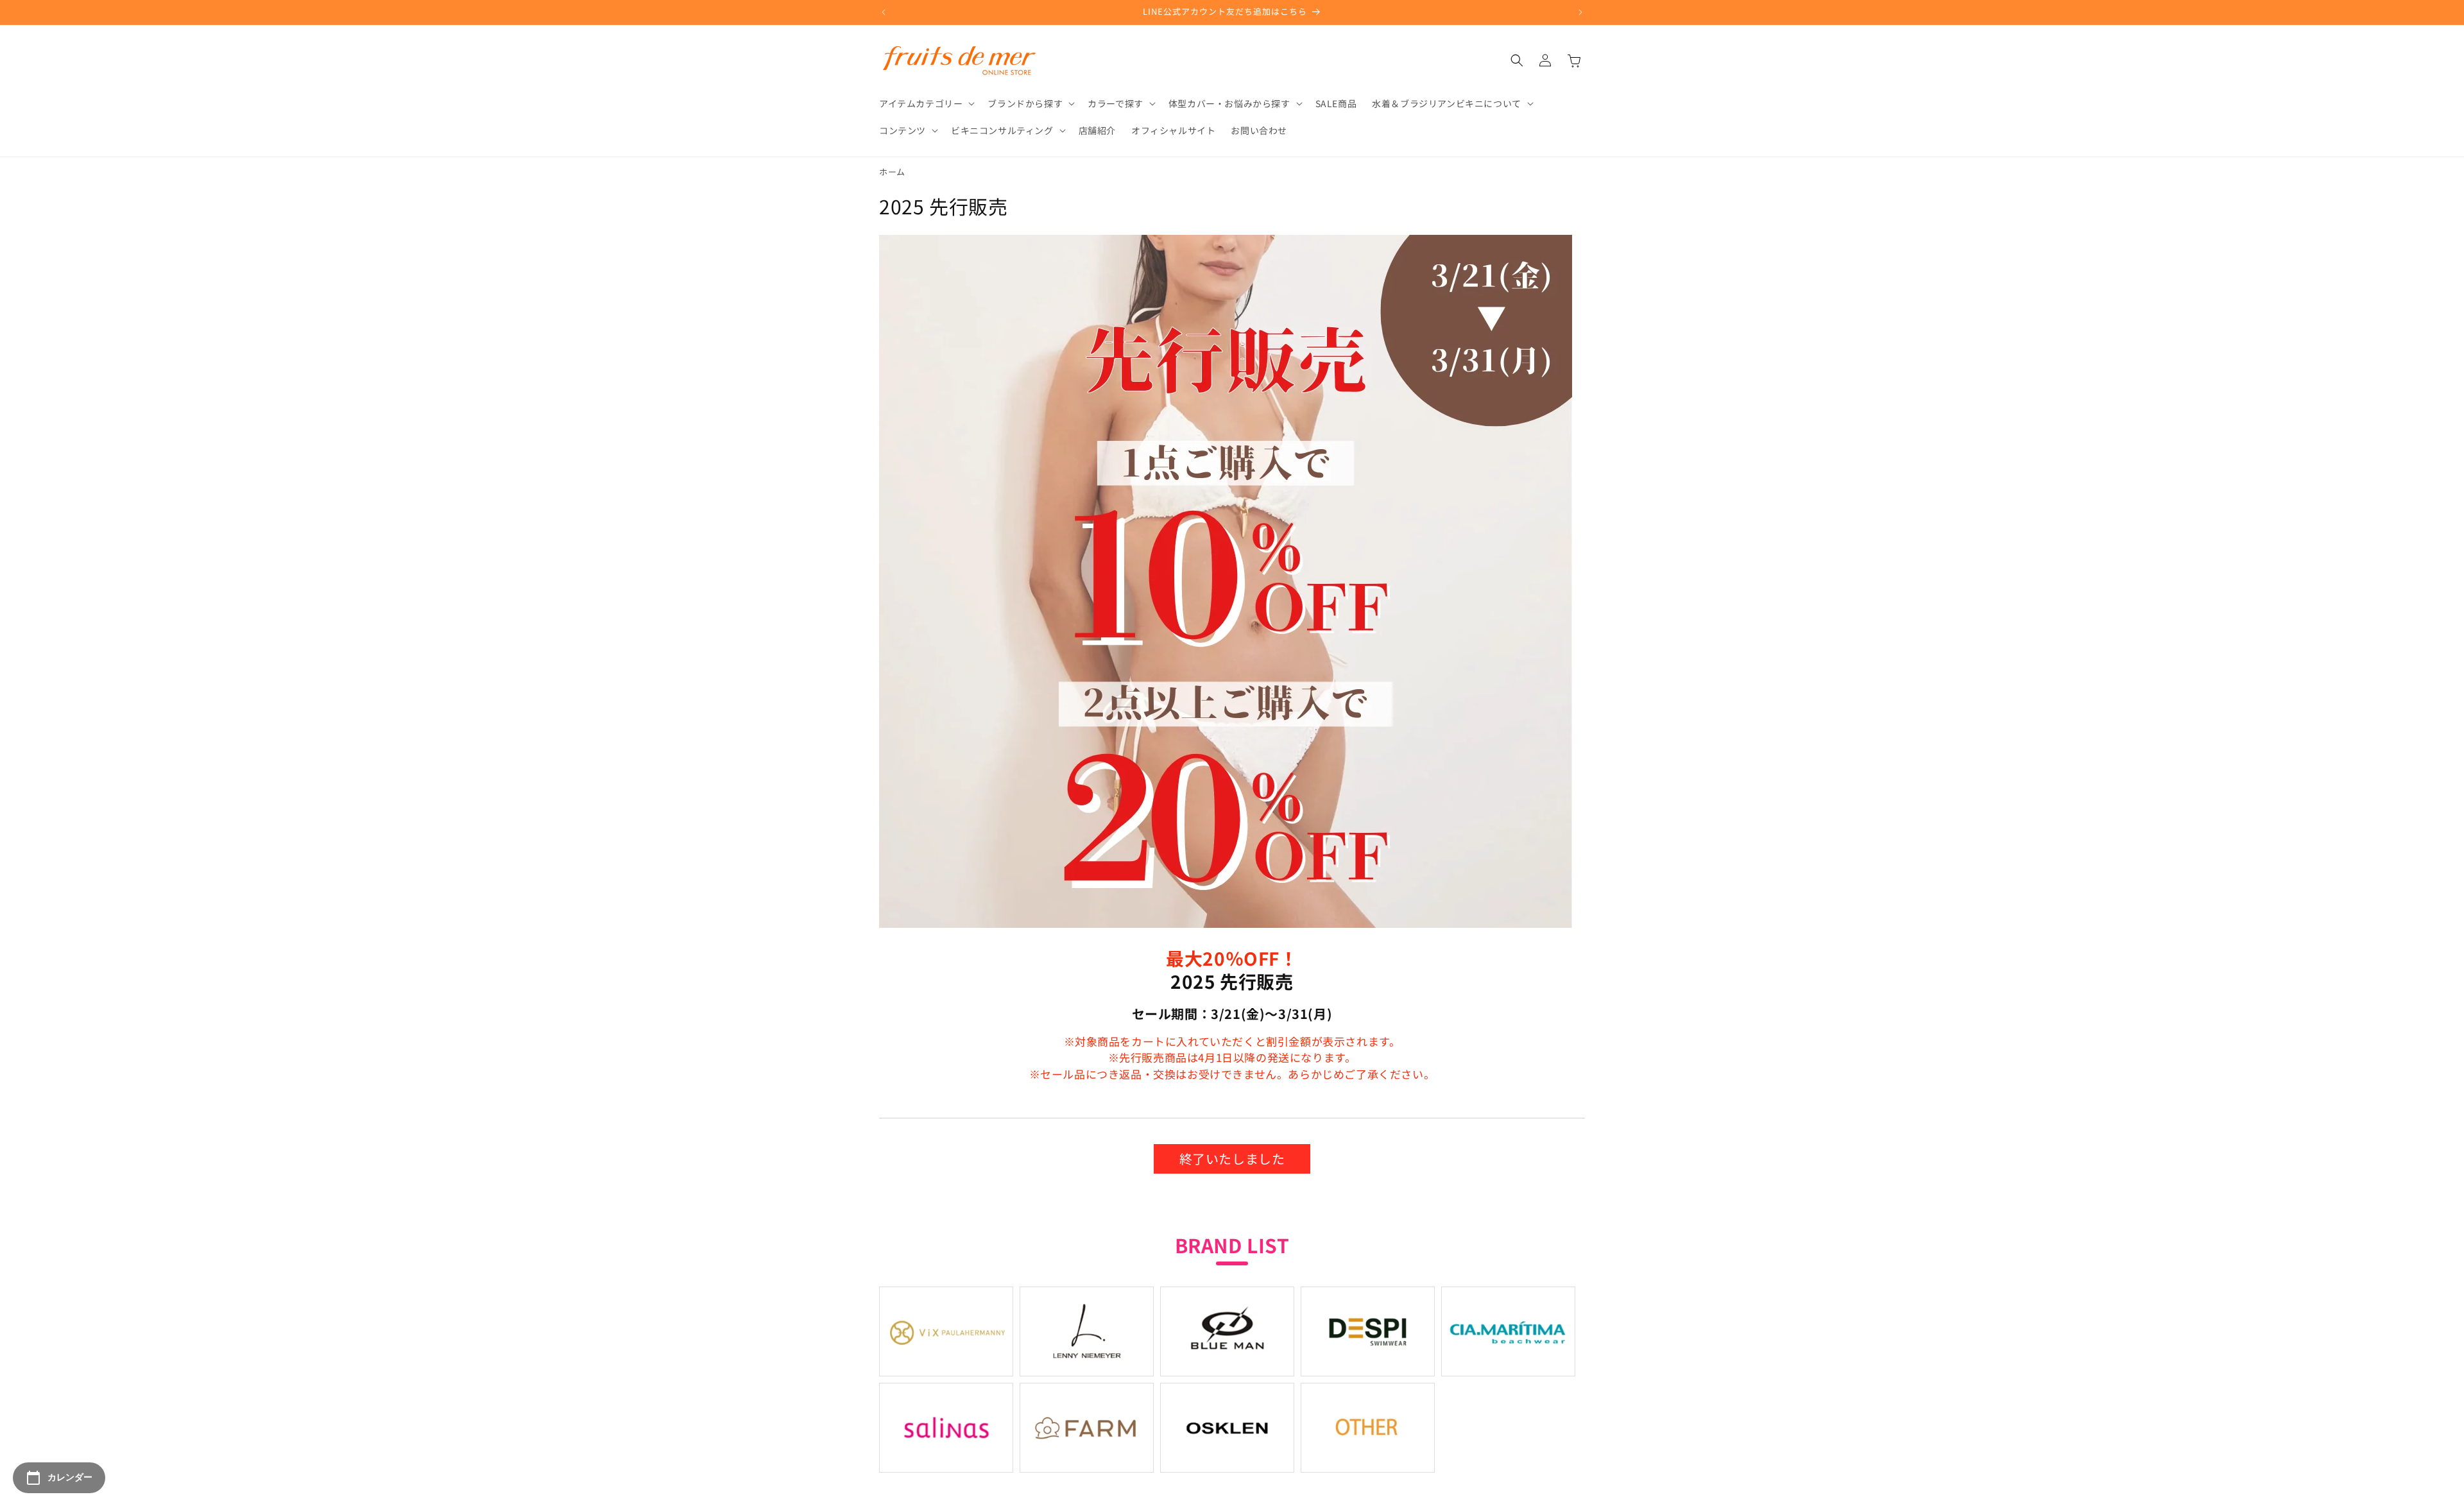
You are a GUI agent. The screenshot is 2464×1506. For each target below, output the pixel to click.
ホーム (892, 172)
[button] (926, 103)
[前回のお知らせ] (884, 12)
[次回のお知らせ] (1580, 12)
